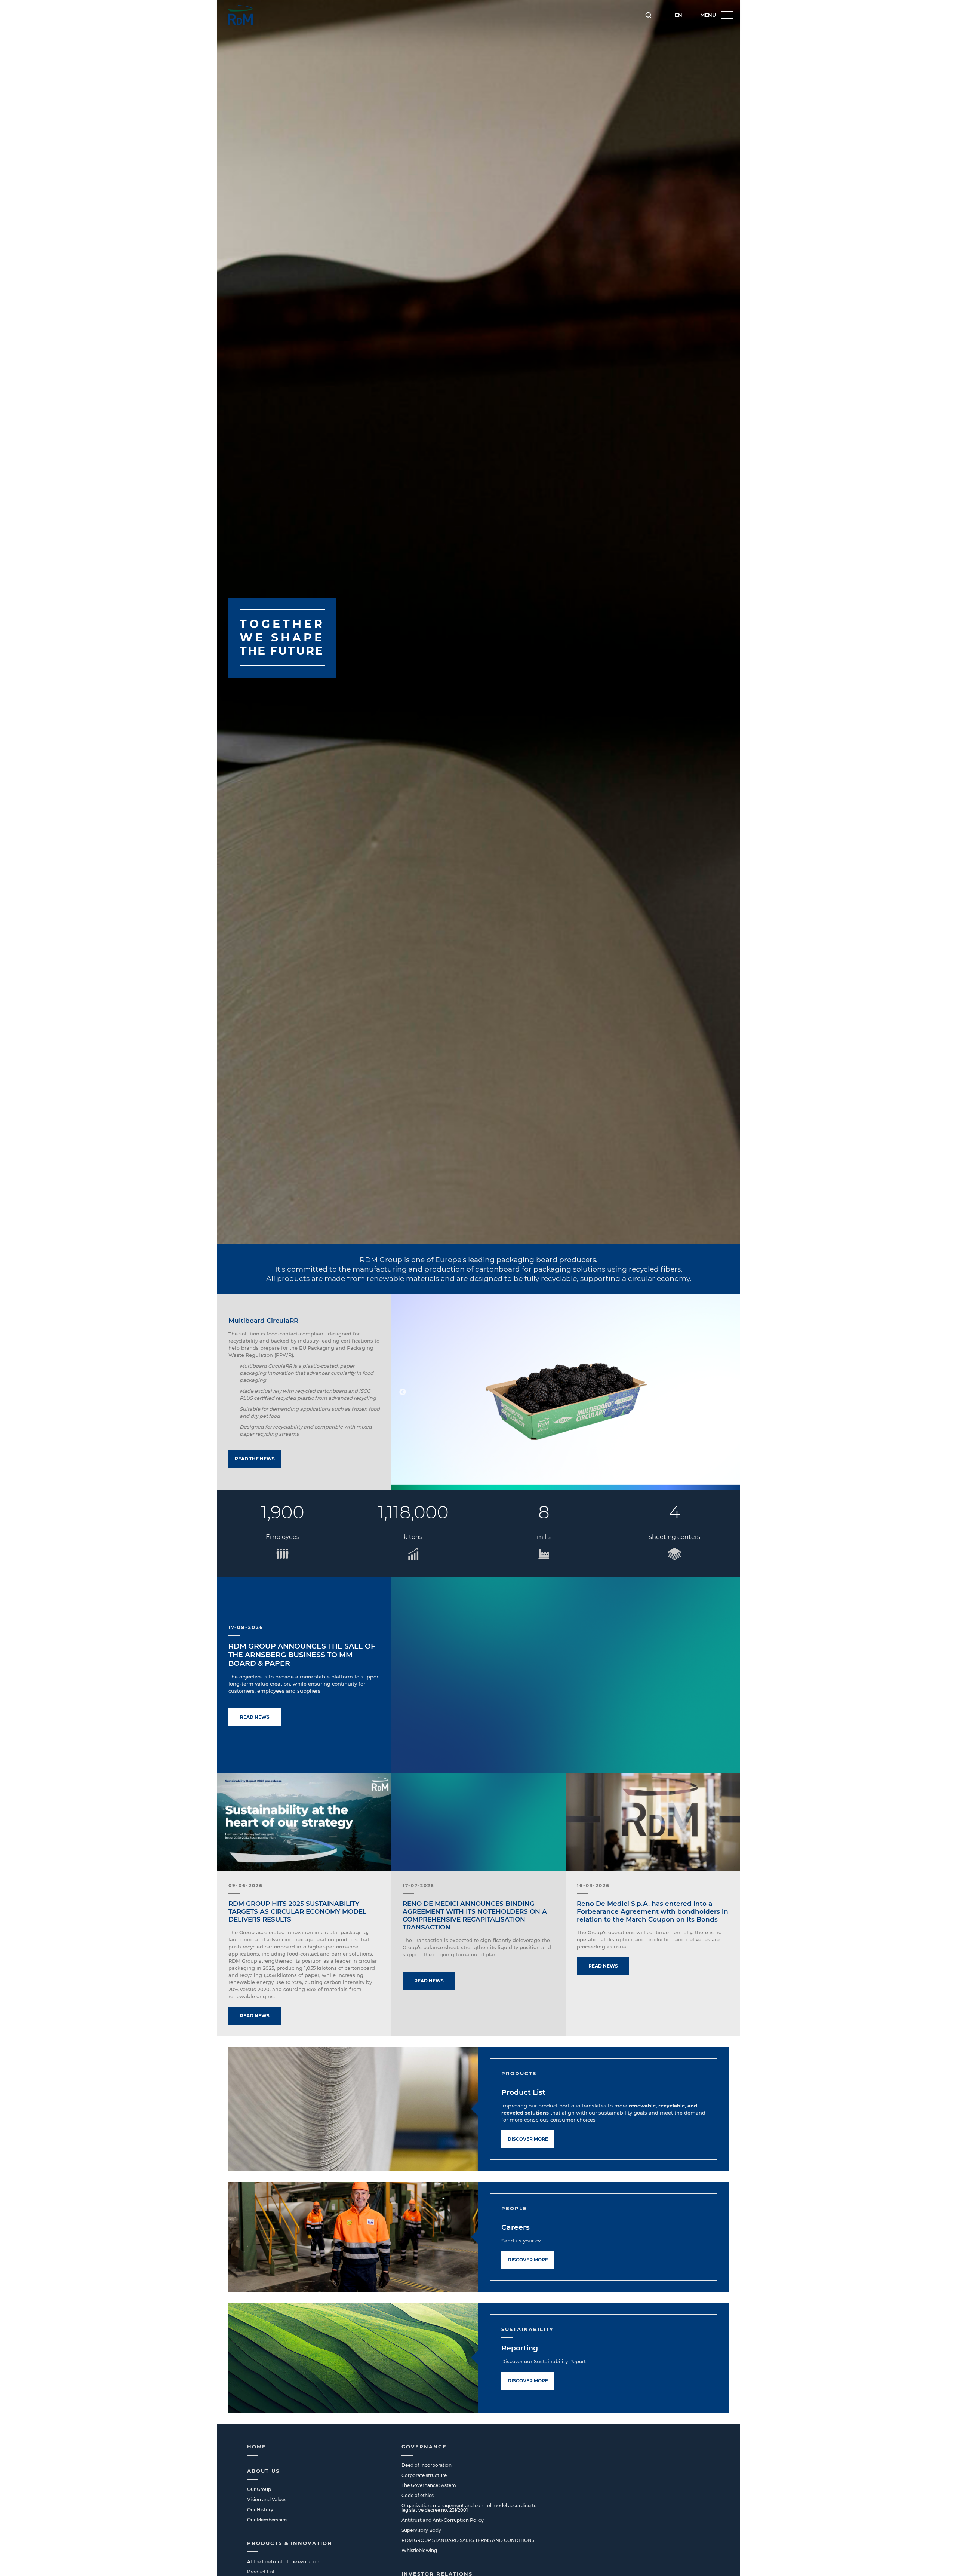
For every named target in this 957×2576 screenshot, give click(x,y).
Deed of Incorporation (427, 2465)
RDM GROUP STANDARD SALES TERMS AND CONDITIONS (468, 2540)
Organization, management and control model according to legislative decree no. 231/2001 (469, 2508)
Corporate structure (424, 2475)
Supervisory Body (421, 2530)
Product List (523, 2092)
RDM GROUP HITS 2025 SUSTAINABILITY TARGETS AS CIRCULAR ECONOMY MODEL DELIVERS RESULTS (297, 1911)
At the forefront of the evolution (283, 2562)
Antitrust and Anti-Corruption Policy (443, 2520)
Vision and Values (267, 2500)
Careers (516, 2227)
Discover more (528, 2139)
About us (263, 2471)
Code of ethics (418, 2495)
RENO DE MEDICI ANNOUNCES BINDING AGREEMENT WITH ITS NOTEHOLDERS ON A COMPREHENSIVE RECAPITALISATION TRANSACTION (475, 1915)
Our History (260, 2510)
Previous (403, 1392)
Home (257, 2447)
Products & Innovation (290, 2543)
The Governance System (429, 2485)
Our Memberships (267, 2520)
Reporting (520, 2348)
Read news (255, 1717)
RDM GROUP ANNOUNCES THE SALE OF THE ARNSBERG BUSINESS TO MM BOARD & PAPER (302, 1655)
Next (729, 1392)
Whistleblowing (419, 2550)
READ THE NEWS (255, 1459)
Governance (424, 2447)
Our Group (259, 2489)
